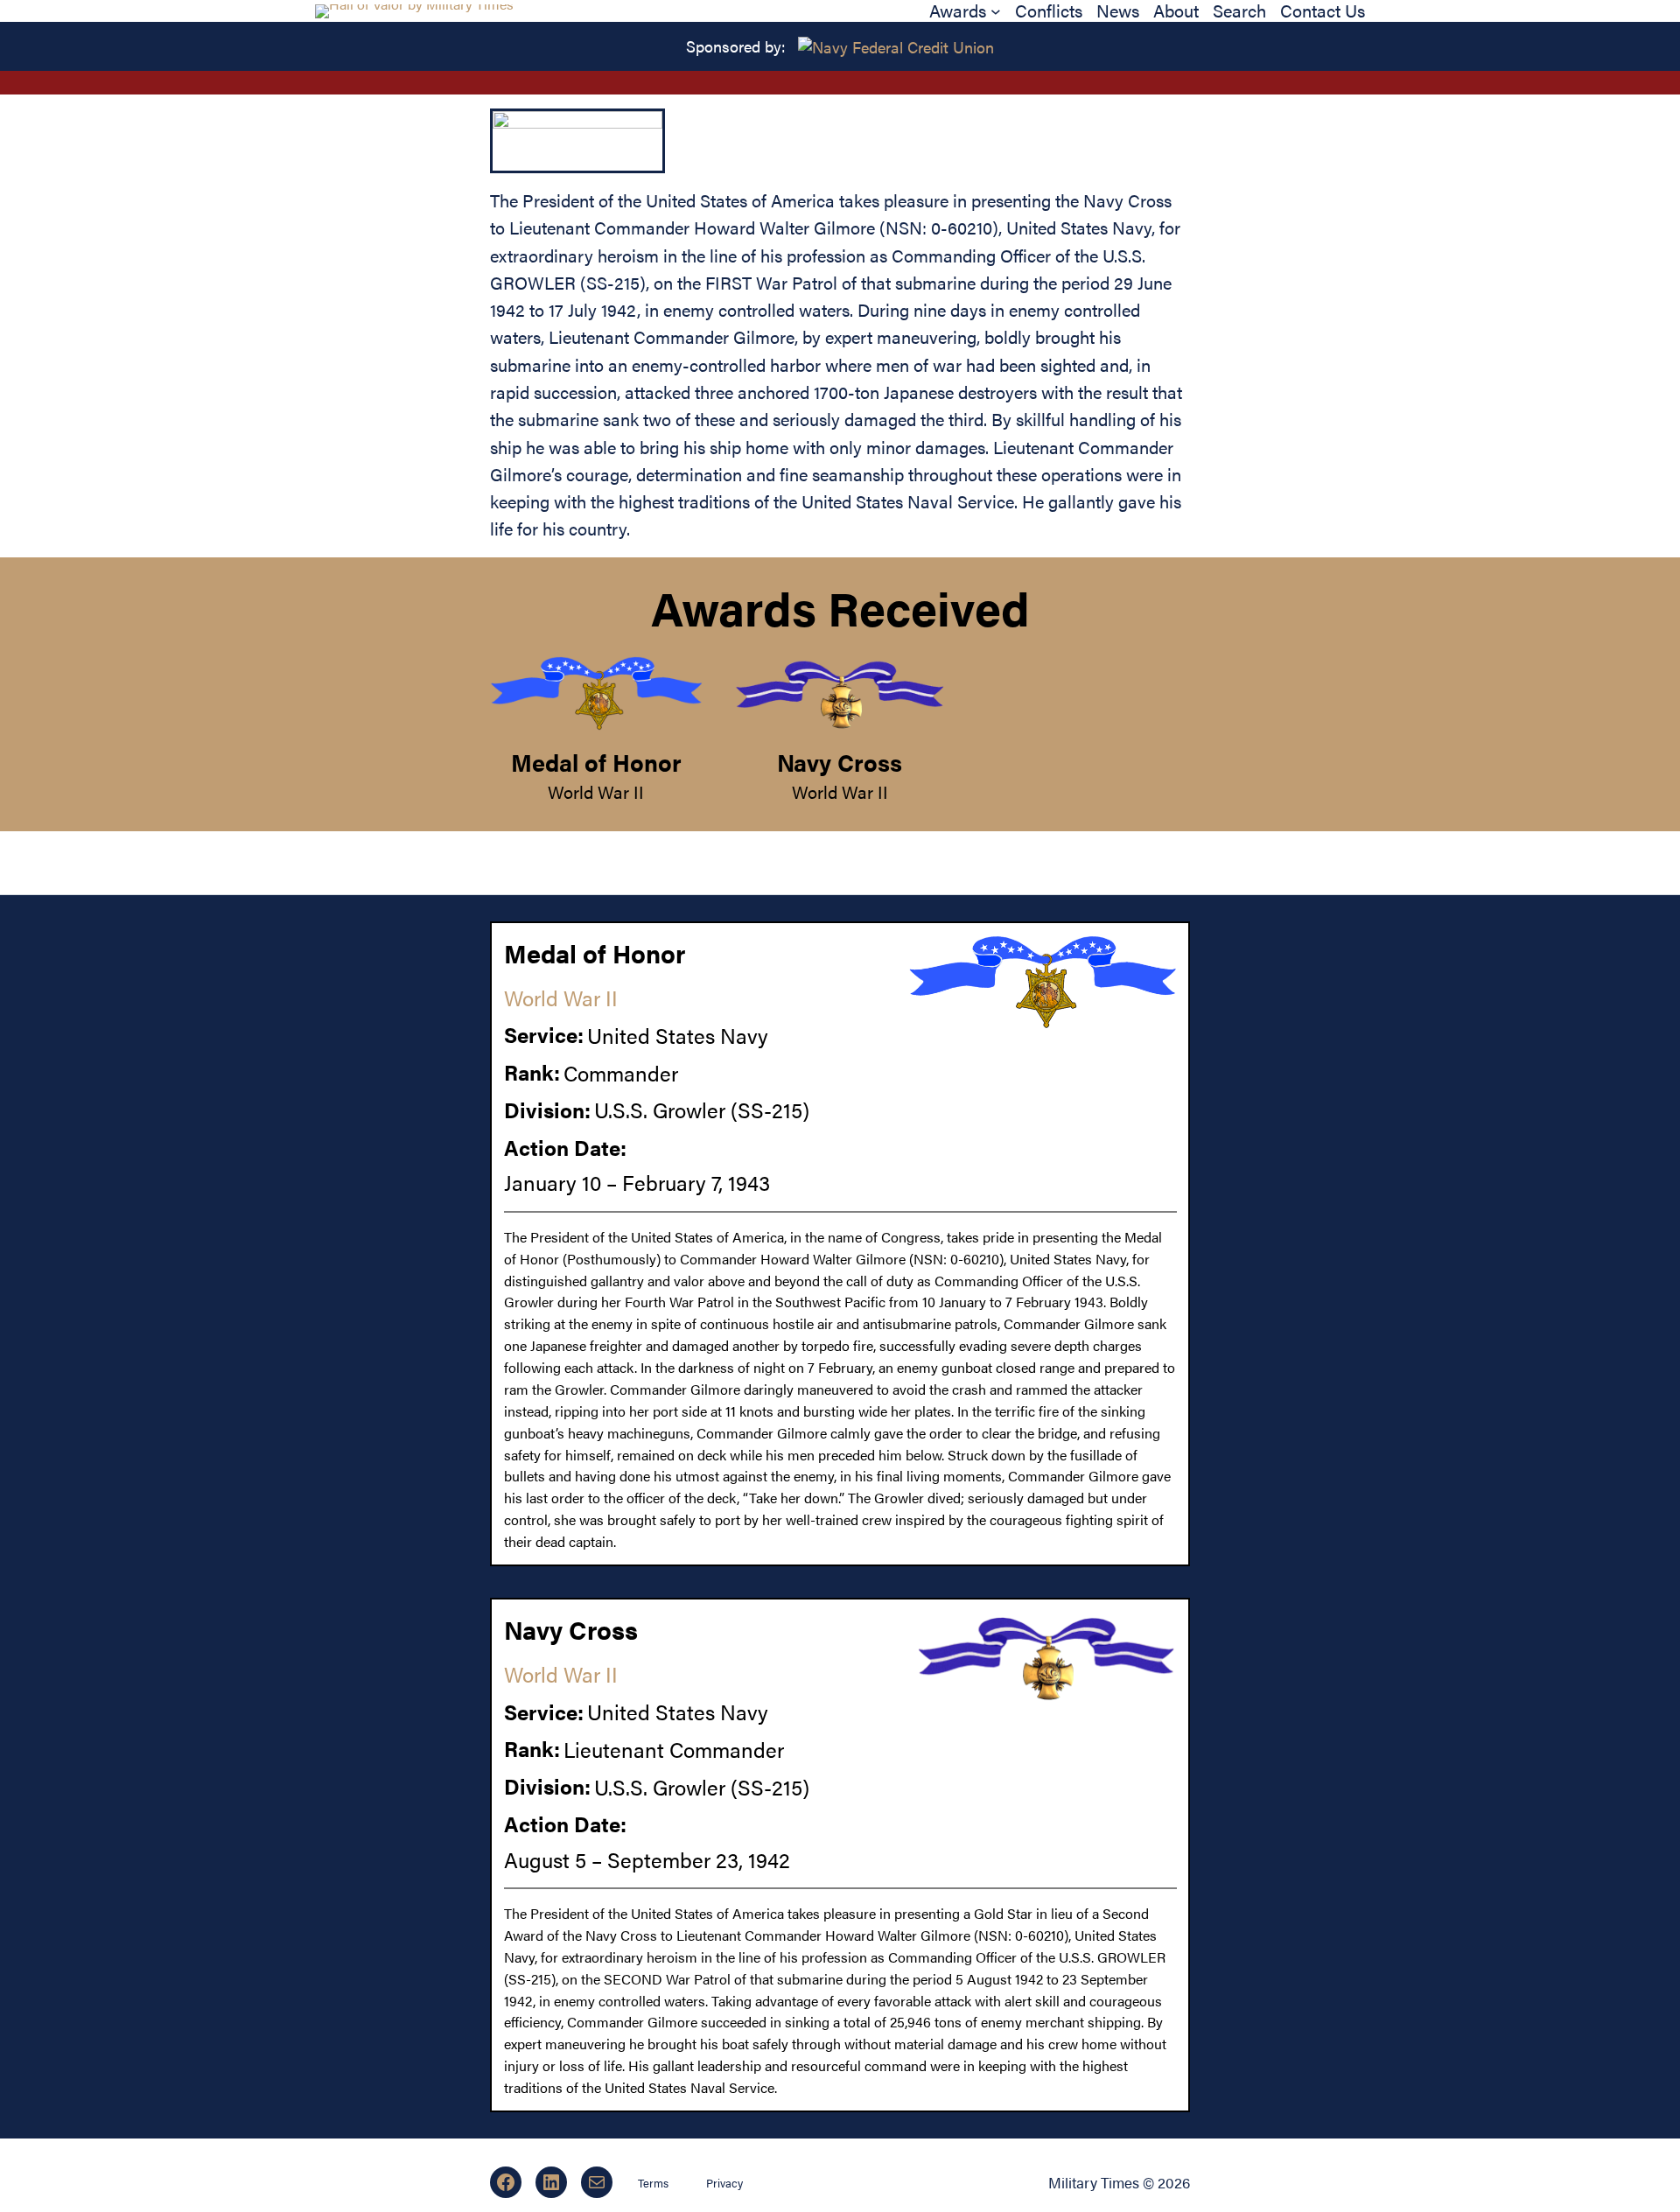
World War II (596, 792)
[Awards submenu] (996, 11)
